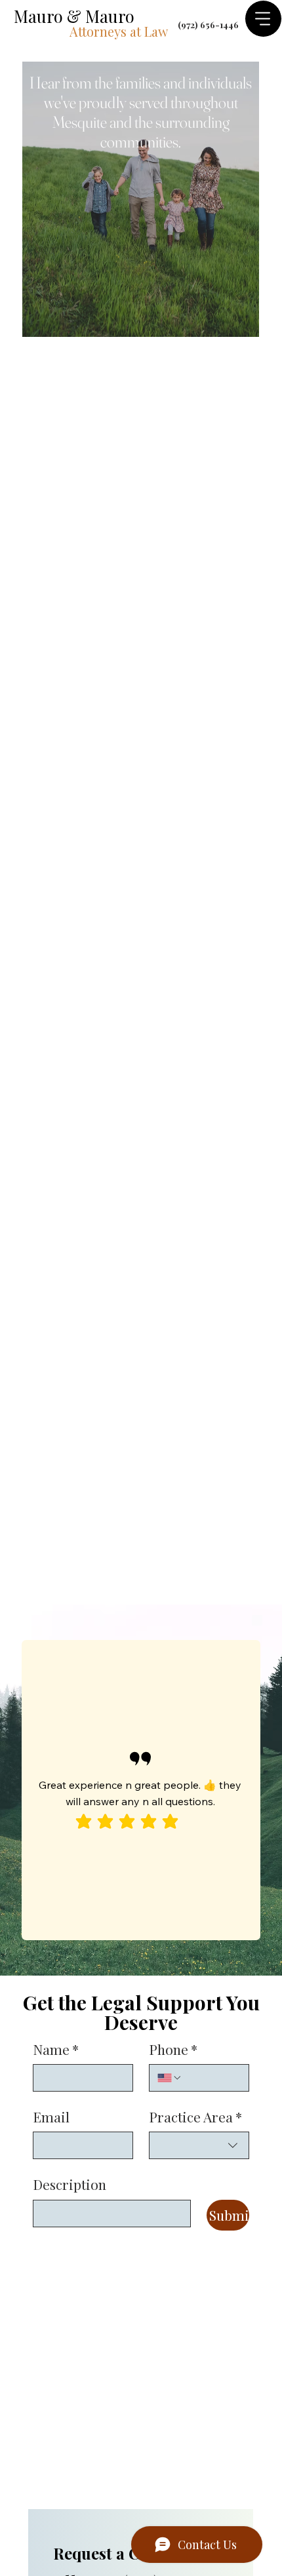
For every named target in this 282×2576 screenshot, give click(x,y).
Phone (173, 2049)
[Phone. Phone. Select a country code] (170, 2078)
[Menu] (263, 19)
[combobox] (199, 2145)
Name (56, 2049)
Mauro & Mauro (74, 16)
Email (51, 2117)
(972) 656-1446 (208, 24)
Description (70, 2184)
